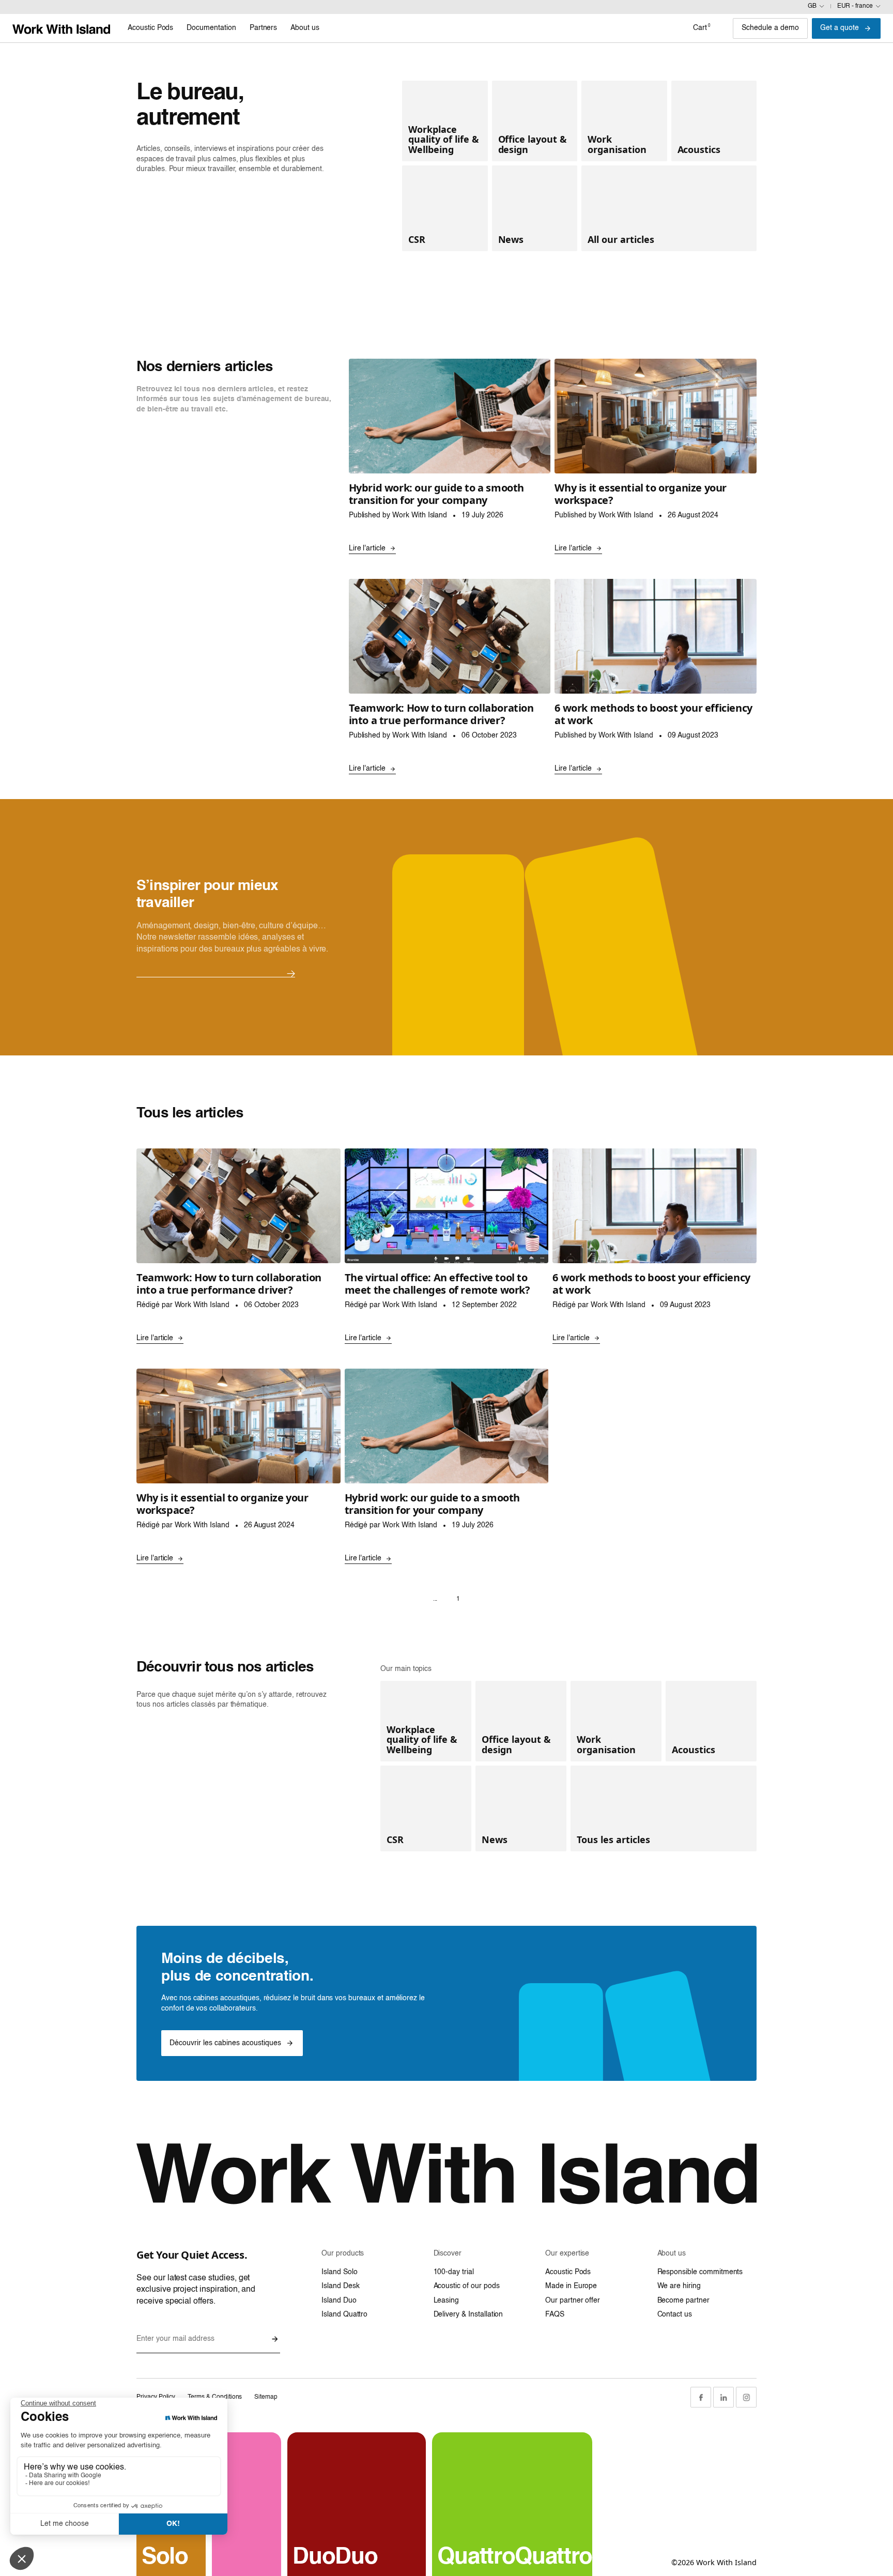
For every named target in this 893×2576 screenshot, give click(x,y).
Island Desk (340, 2286)
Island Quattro (344, 2314)
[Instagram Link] (746, 2397)
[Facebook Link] (701, 2397)
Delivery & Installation (468, 2314)
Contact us (675, 2314)
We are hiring (679, 2286)
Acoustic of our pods (467, 2286)
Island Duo (339, 2301)
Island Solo (339, 2272)
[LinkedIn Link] (723, 2397)
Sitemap (266, 2397)
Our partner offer (573, 2301)
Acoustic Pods (568, 2272)
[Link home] (61, 28)
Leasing (446, 2301)
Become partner (683, 2301)
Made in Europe (571, 2286)
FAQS (555, 2314)
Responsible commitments (700, 2272)
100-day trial (454, 2272)
